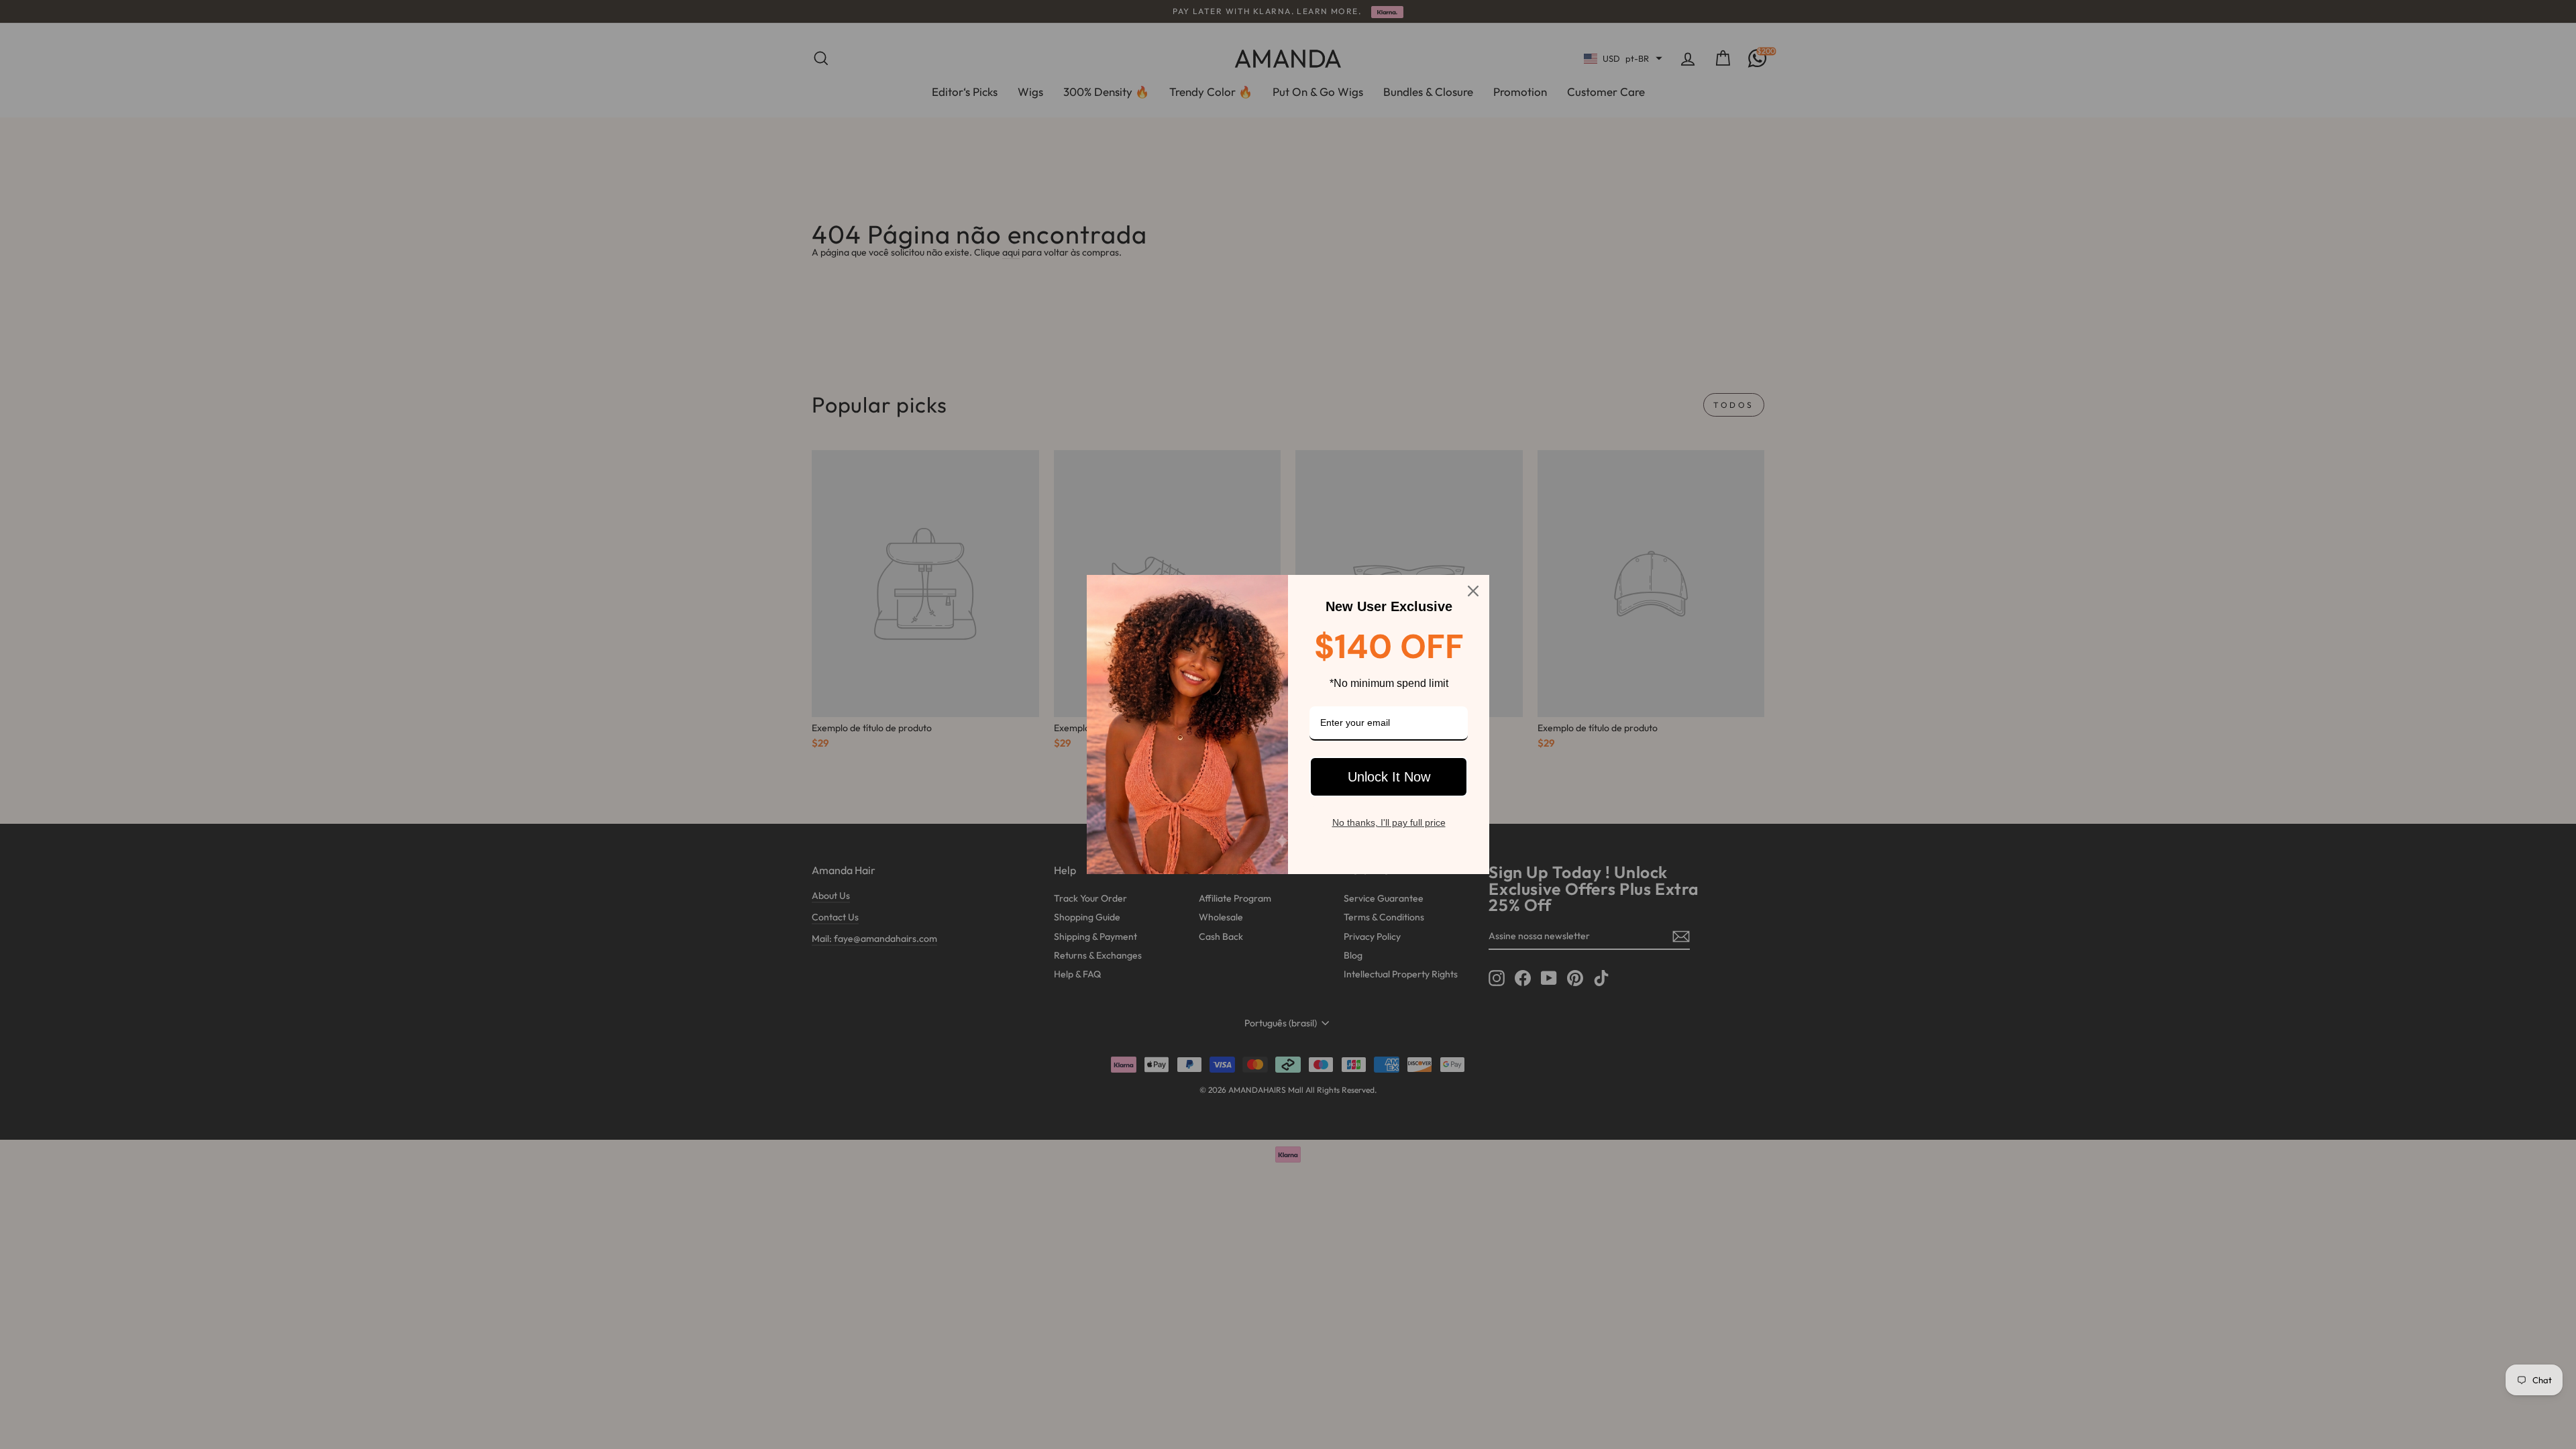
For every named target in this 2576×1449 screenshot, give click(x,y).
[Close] (1473, 591)
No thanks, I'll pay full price (1389, 822)
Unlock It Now (1389, 777)
